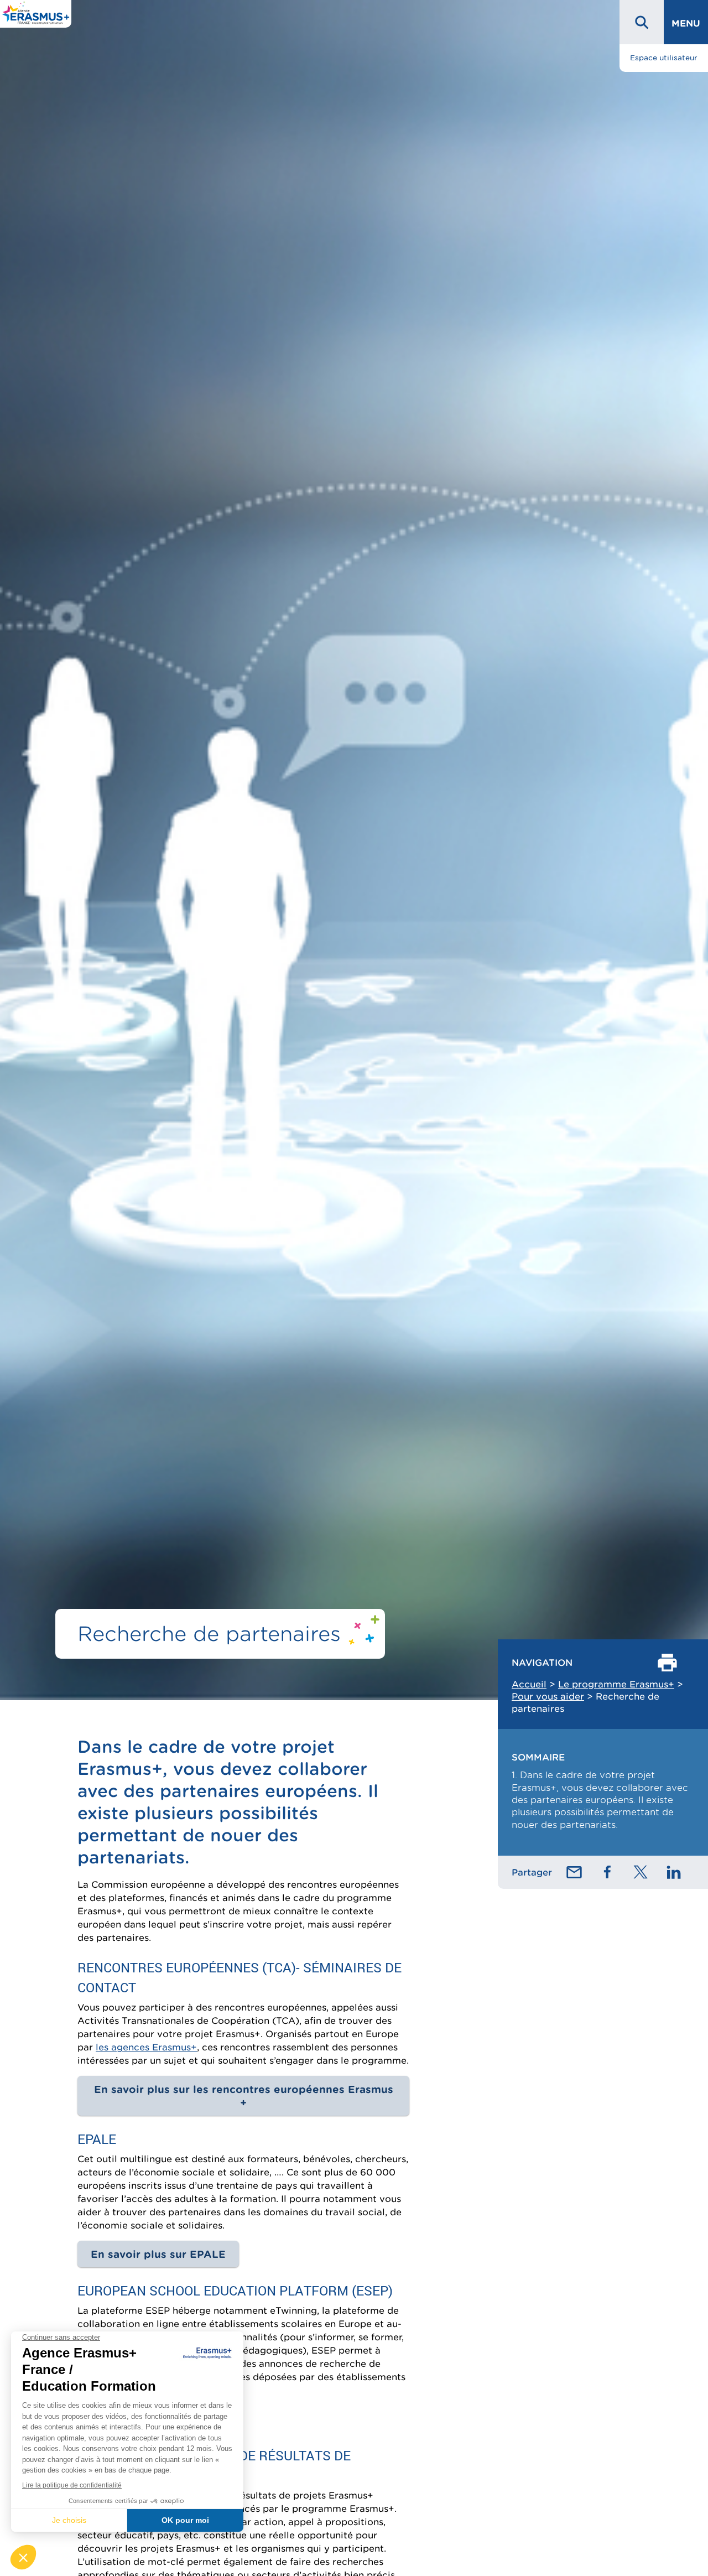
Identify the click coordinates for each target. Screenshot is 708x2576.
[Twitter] (641, 1872)
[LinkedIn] (674, 1872)
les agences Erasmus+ (146, 2047)
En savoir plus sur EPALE (158, 2254)
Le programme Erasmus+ (616, 1684)
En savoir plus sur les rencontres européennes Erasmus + (244, 2096)
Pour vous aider (548, 1696)
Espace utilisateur (664, 58)
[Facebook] (607, 1872)
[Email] (574, 1872)
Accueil (529, 1684)
